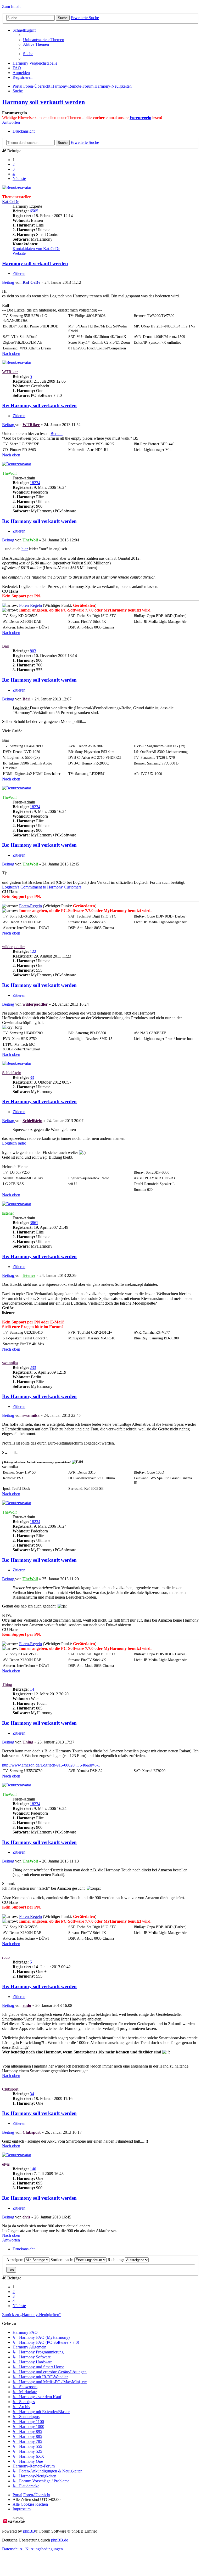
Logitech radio (14, 1143)
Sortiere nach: (62, 2260)
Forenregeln (140, 118)
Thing (7, 1685)
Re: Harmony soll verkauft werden (39, 406)
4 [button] (14, 174)
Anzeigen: (15, 2260)
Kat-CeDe (11, 202)
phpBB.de (60, 2540)
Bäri (6, 646)
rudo (6, 1957)
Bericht (57, 434)
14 (32, 1689)
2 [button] (14, 164)
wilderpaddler (13, 947)
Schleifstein (12, 1073)
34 (32, 2094)
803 (33, 651)
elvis (6, 2164)
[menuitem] (44, 40)
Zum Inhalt (11, 6)
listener (8, 1213)
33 (32, 1077)
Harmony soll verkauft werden (43, 102)
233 (33, 1368)
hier (25, 549)
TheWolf (9, 473)
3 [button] (14, 169)
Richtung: (116, 2260)
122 (33, 951)
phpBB (29, 2531)
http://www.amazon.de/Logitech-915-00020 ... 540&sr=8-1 (51, 1765)
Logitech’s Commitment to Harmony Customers (42, 887)
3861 (34, 1223)
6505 (34, 211)
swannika (10, 1363)
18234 (35, 483)
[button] (19, 179)
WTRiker (10, 372)
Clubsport (10, 2089)
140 (33, 2169)
